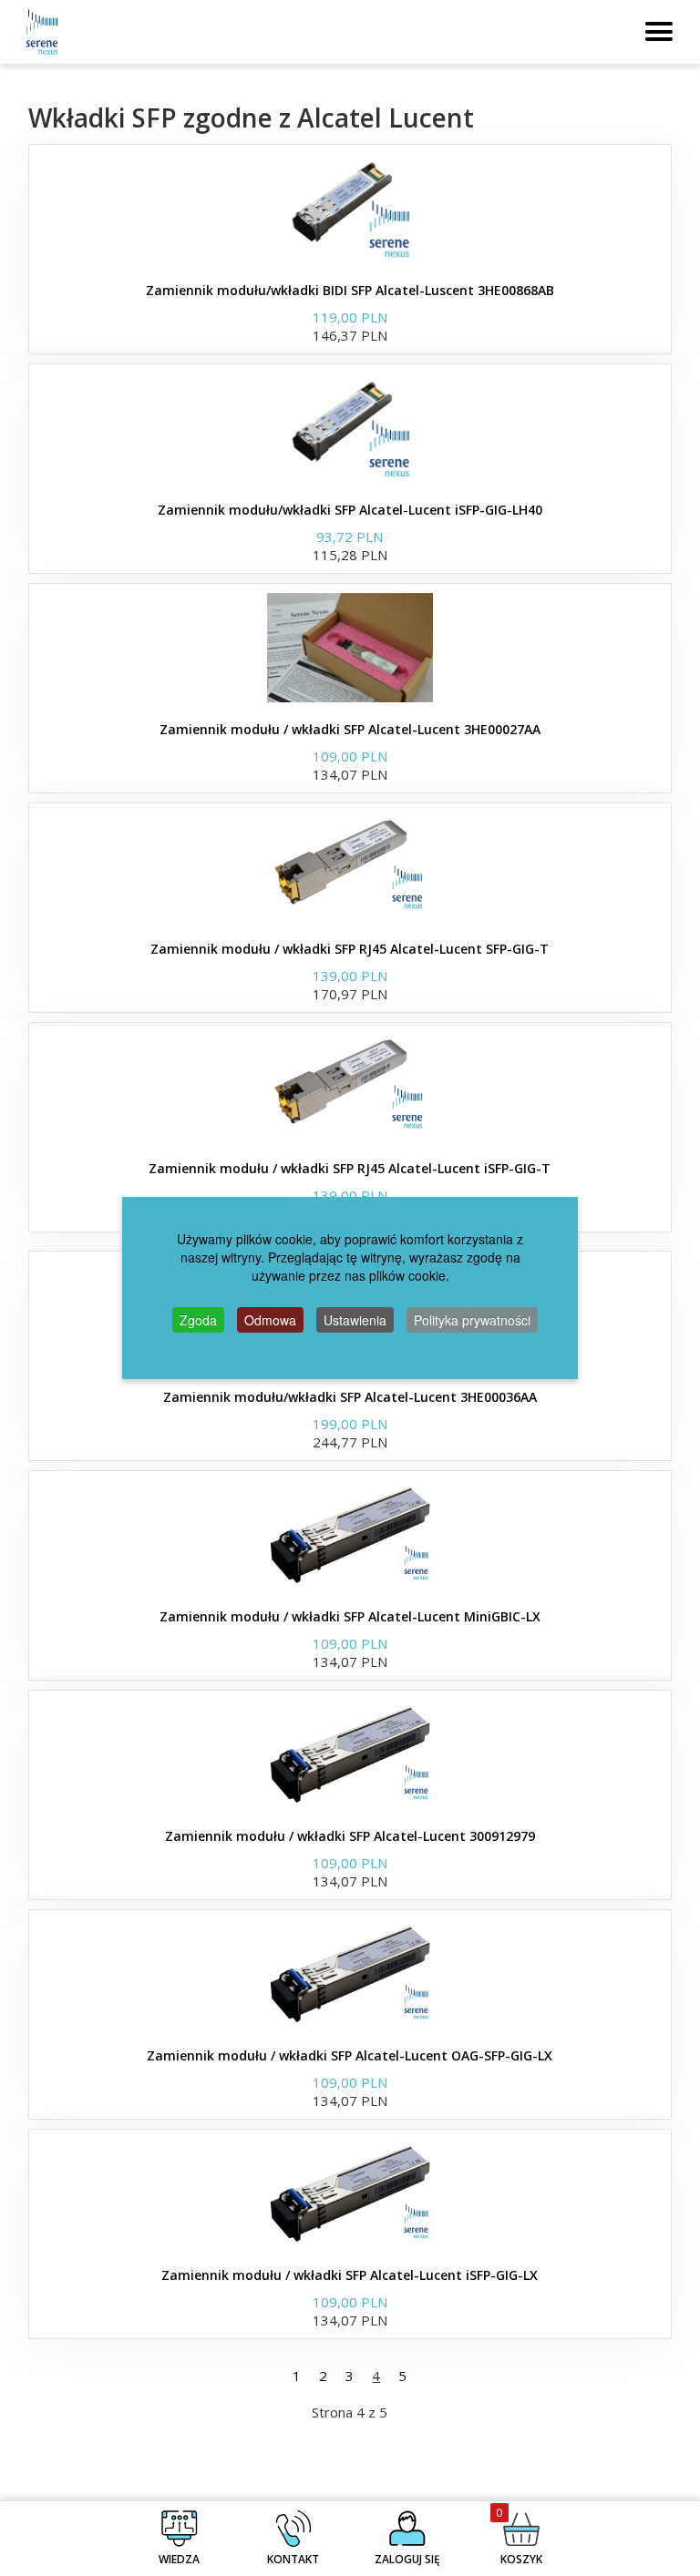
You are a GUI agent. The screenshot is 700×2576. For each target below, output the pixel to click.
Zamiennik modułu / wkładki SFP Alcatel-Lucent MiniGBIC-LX (350, 1616)
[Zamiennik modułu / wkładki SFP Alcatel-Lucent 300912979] (350, 1754)
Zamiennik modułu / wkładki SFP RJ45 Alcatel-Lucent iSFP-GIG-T (350, 1168)
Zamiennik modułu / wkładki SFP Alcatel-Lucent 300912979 (350, 1836)
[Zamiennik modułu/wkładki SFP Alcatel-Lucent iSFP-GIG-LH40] (350, 428)
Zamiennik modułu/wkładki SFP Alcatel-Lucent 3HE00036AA (350, 1397)
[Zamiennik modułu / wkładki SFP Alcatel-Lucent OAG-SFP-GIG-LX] (350, 1974)
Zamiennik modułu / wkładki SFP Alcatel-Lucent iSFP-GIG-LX (350, 2275)
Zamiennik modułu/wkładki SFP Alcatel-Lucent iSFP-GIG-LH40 (350, 510)
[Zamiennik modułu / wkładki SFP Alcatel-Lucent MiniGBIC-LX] (350, 1535)
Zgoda (198, 1320)
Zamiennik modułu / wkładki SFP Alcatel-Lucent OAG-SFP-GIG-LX (350, 2055)
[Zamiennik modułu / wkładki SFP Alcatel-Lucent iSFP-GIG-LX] (350, 2193)
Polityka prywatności (472, 1320)
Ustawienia (355, 1320)
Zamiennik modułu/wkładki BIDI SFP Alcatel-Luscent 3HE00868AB (350, 290)
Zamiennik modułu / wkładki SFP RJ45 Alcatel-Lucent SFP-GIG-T (350, 949)
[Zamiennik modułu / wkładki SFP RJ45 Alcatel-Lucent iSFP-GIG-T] (350, 1087)
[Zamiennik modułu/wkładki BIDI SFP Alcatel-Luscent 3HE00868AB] (350, 209)
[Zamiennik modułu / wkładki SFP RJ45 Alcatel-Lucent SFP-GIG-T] (350, 867)
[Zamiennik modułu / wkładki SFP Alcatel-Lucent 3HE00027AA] (350, 648)
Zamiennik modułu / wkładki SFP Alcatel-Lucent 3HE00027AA (350, 729)
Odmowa (270, 1320)
